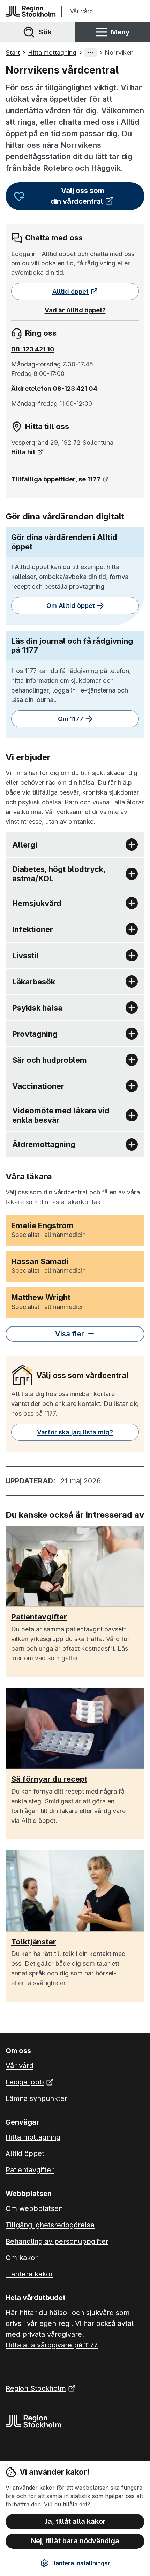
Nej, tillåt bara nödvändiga (75, 2541)
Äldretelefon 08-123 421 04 (54, 389)
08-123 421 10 (33, 349)
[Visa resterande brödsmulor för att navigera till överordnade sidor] (91, 53)
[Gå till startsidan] (31, 11)
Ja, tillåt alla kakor (75, 2521)
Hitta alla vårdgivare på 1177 (52, 2345)
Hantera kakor (29, 2274)
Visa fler (70, 1334)
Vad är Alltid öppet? (75, 310)
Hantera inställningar (81, 2563)
